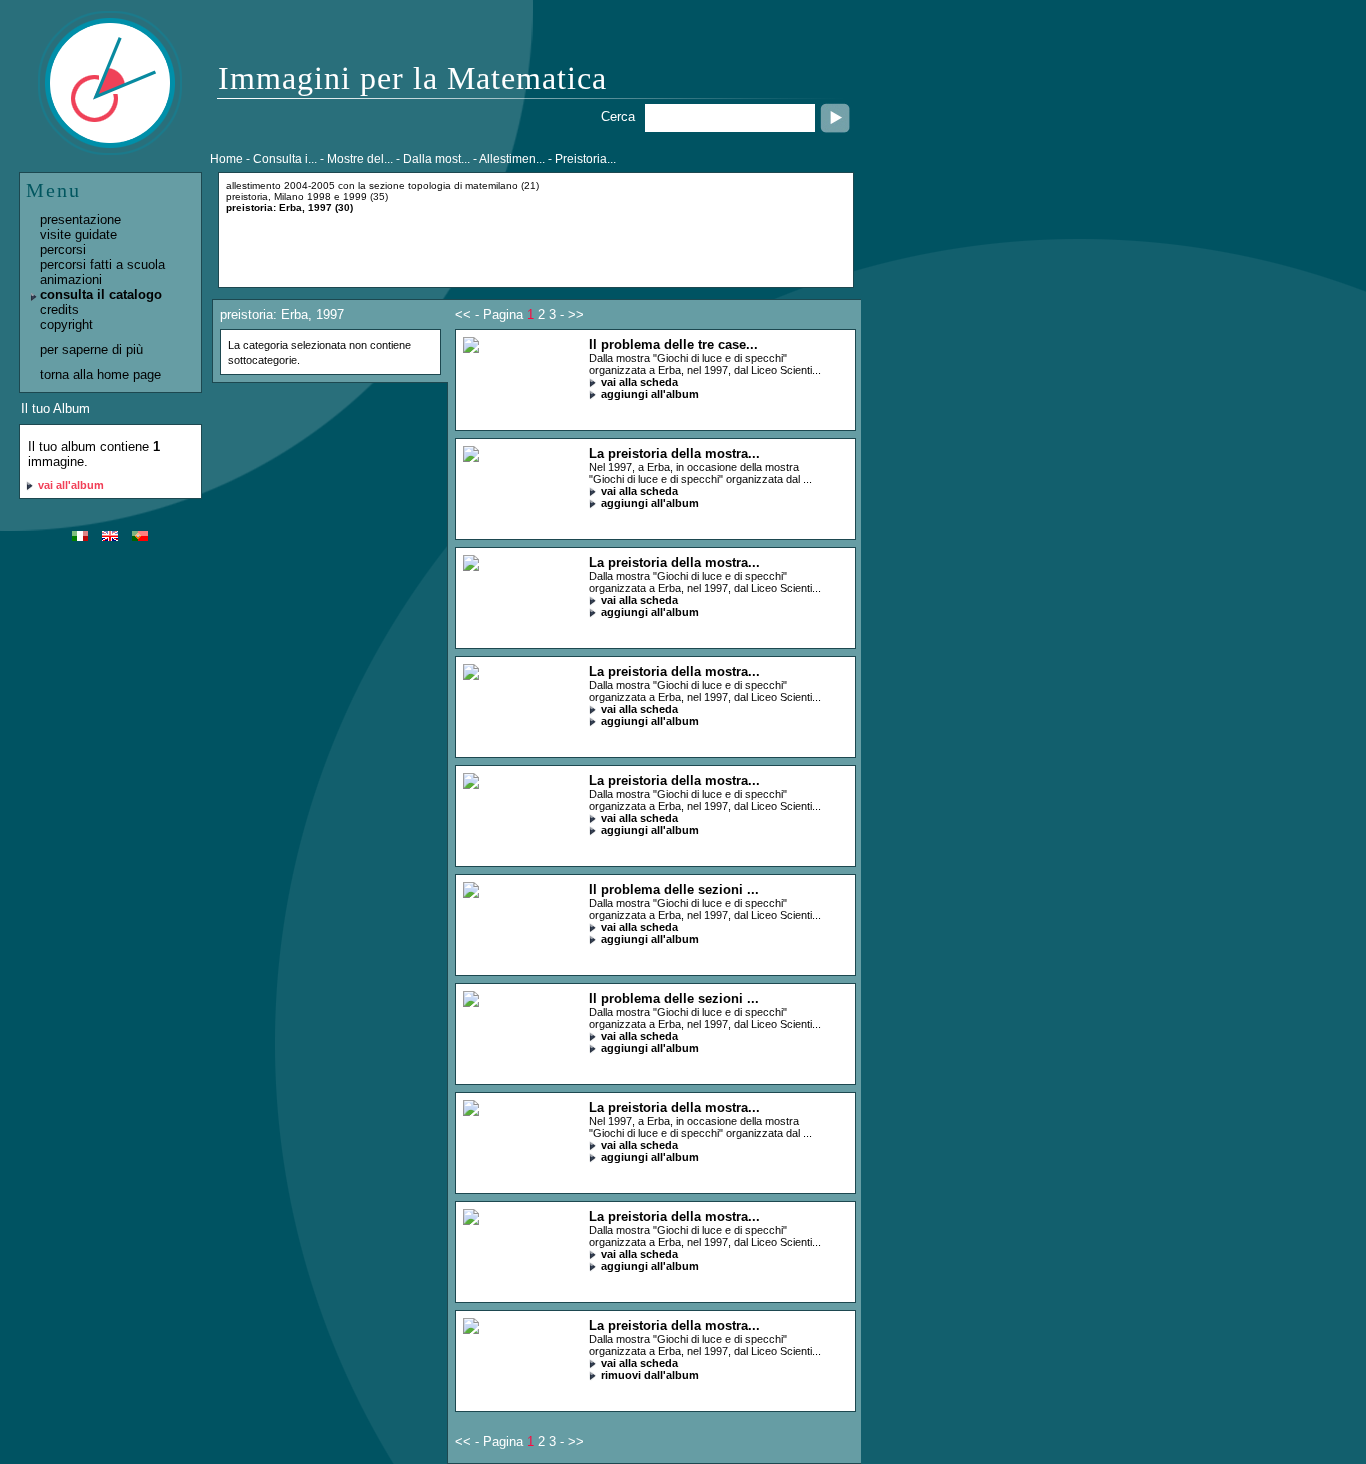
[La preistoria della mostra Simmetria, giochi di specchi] (471, 457)
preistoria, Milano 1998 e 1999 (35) (307, 196)
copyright (66, 324)
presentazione (80, 219)
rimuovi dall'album (650, 1375)
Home (226, 159)
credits (59, 309)
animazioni (71, 279)
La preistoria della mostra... (674, 453)
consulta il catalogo (101, 294)
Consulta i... (285, 159)
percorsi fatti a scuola (102, 264)
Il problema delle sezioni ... (674, 889)
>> (576, 314)
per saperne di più (91, 349)
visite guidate (78, 234)
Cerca (618, 116)
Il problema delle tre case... (673, 344)
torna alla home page (100, 374)
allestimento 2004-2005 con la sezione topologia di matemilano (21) (382, 185)
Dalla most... (436, 159)
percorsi (63, 249)
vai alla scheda (639, 382)
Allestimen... (512, 159)
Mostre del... (360, 159)
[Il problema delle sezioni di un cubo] (471, 893)
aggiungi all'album (650, 394)
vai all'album (71, 485)
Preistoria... (585, 159)
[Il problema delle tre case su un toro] (471, 348)
